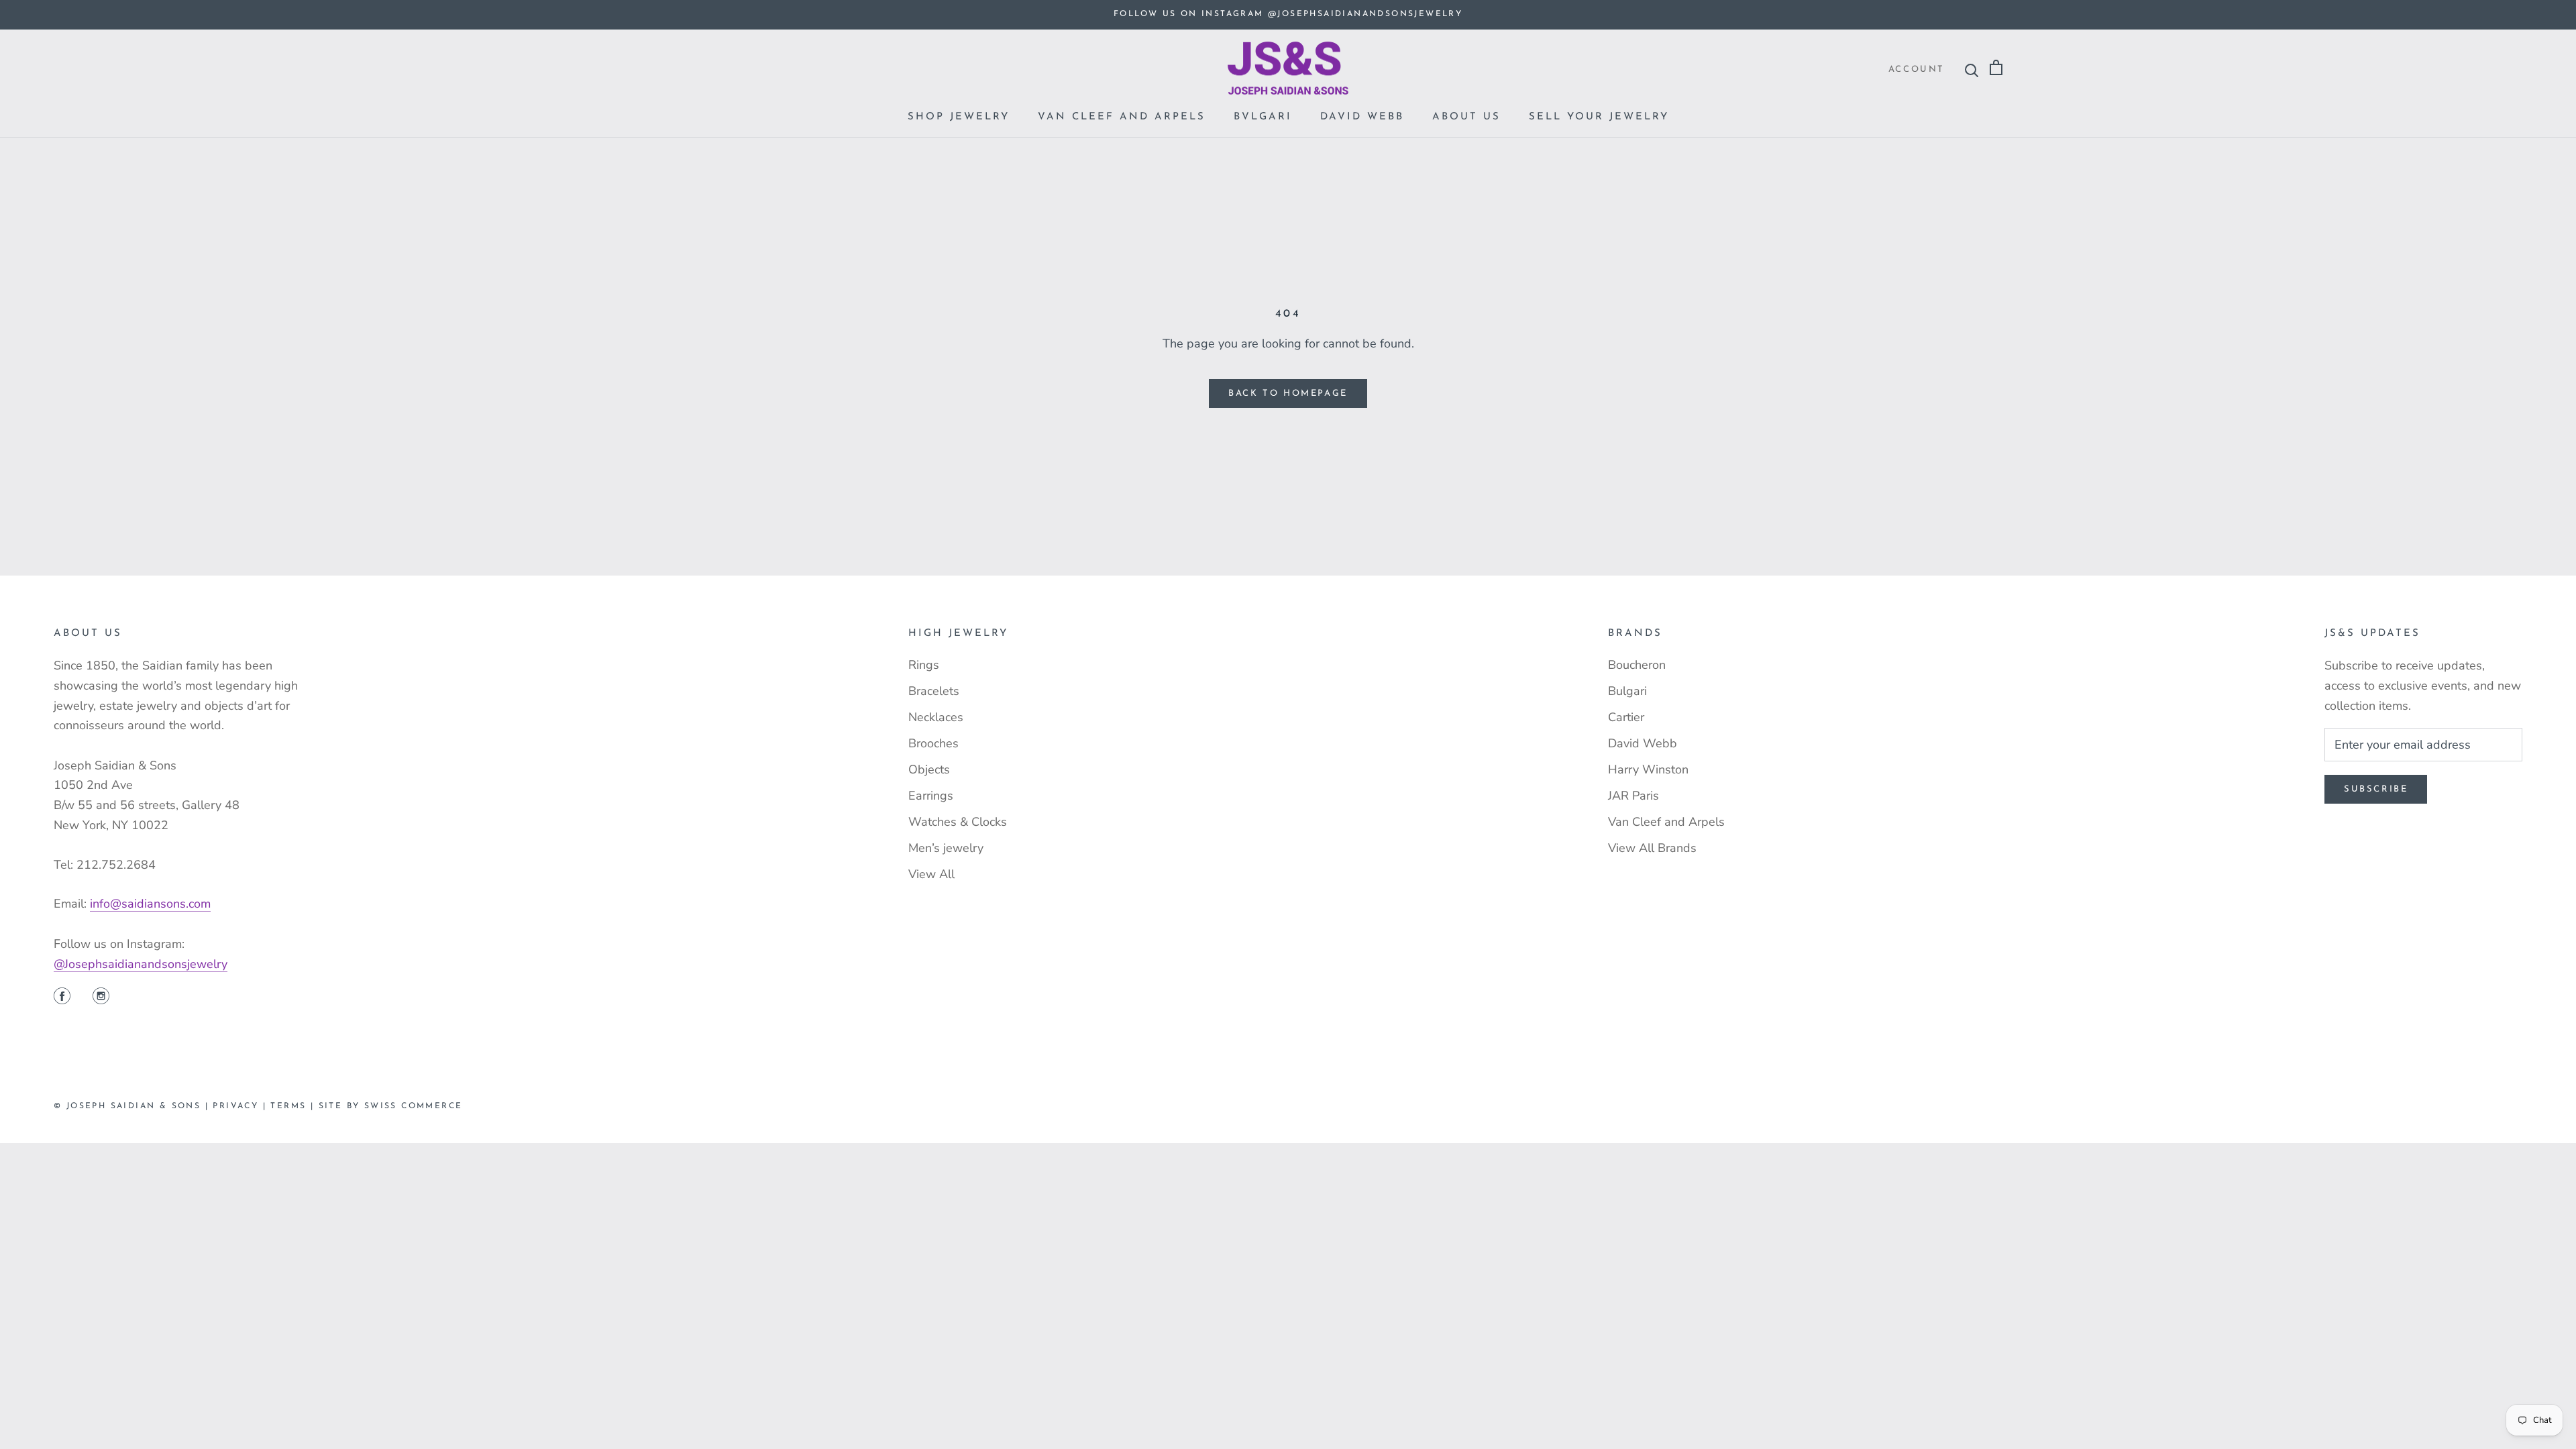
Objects (929, 769)
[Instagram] (101, 998)
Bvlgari (1263, 117)
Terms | (294, 1106)
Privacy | (241, 1106)
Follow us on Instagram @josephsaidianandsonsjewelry (1288, 14)
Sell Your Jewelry (1599, 117)
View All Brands (1652, 848)
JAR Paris (1633, 796)
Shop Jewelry (959, 117)
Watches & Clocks (958, 822)
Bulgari (1627, 691)
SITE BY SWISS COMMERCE (391, 1106)
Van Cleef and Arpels (1122, 117)
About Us (1466, 117)
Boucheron (1637, 665)
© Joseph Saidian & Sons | (133, 1106)
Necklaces (936, 717)
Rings (924, 665)
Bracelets (934, 691)
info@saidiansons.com (150, 904)
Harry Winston (1648, 769)
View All (931, 874)
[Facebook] (62, 998)
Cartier (1626, 717)
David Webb (1362, 117)
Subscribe (2376, 789)
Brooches (933, 743)
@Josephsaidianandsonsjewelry (141, 964)
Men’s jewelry (946, 848)
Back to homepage (1288, 393)
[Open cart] (1996, 68)
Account (1917, 69)
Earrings (931, 796)
